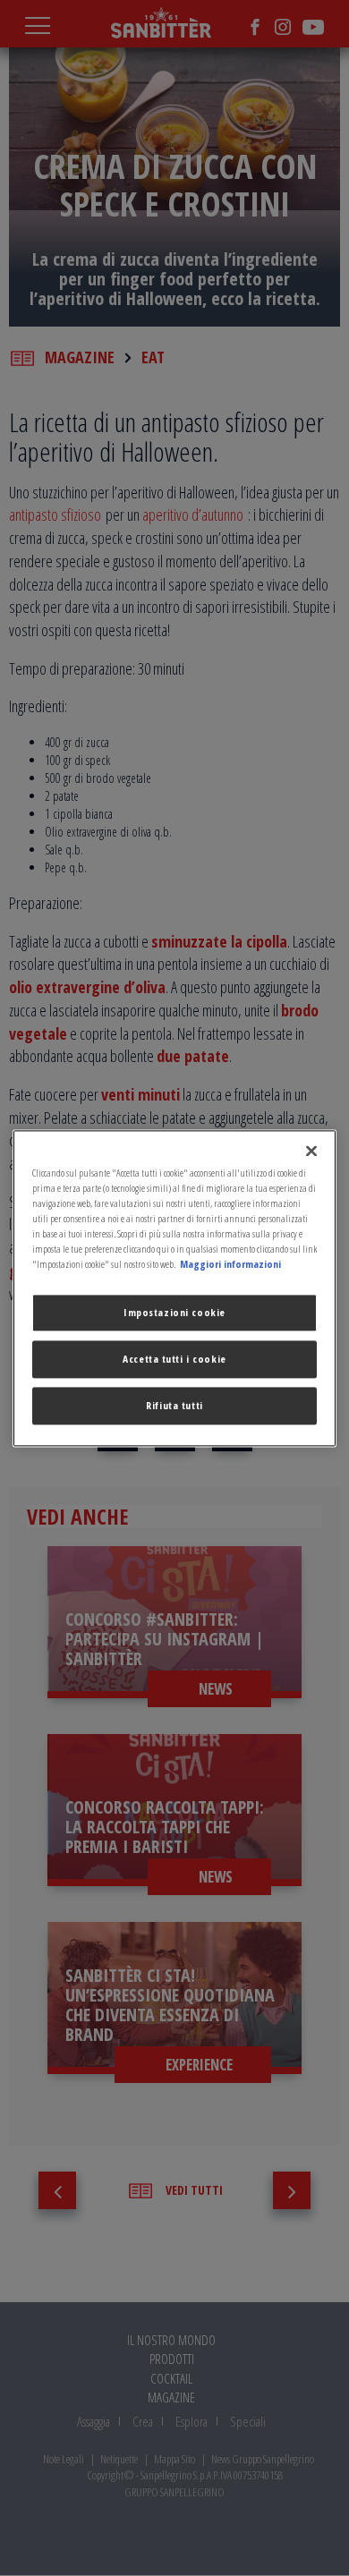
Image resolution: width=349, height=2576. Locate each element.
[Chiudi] (311, 1151)
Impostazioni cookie (174, 1312)
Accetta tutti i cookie (174, 1359)
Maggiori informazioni (230, 1264)
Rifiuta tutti (174, 1405)
